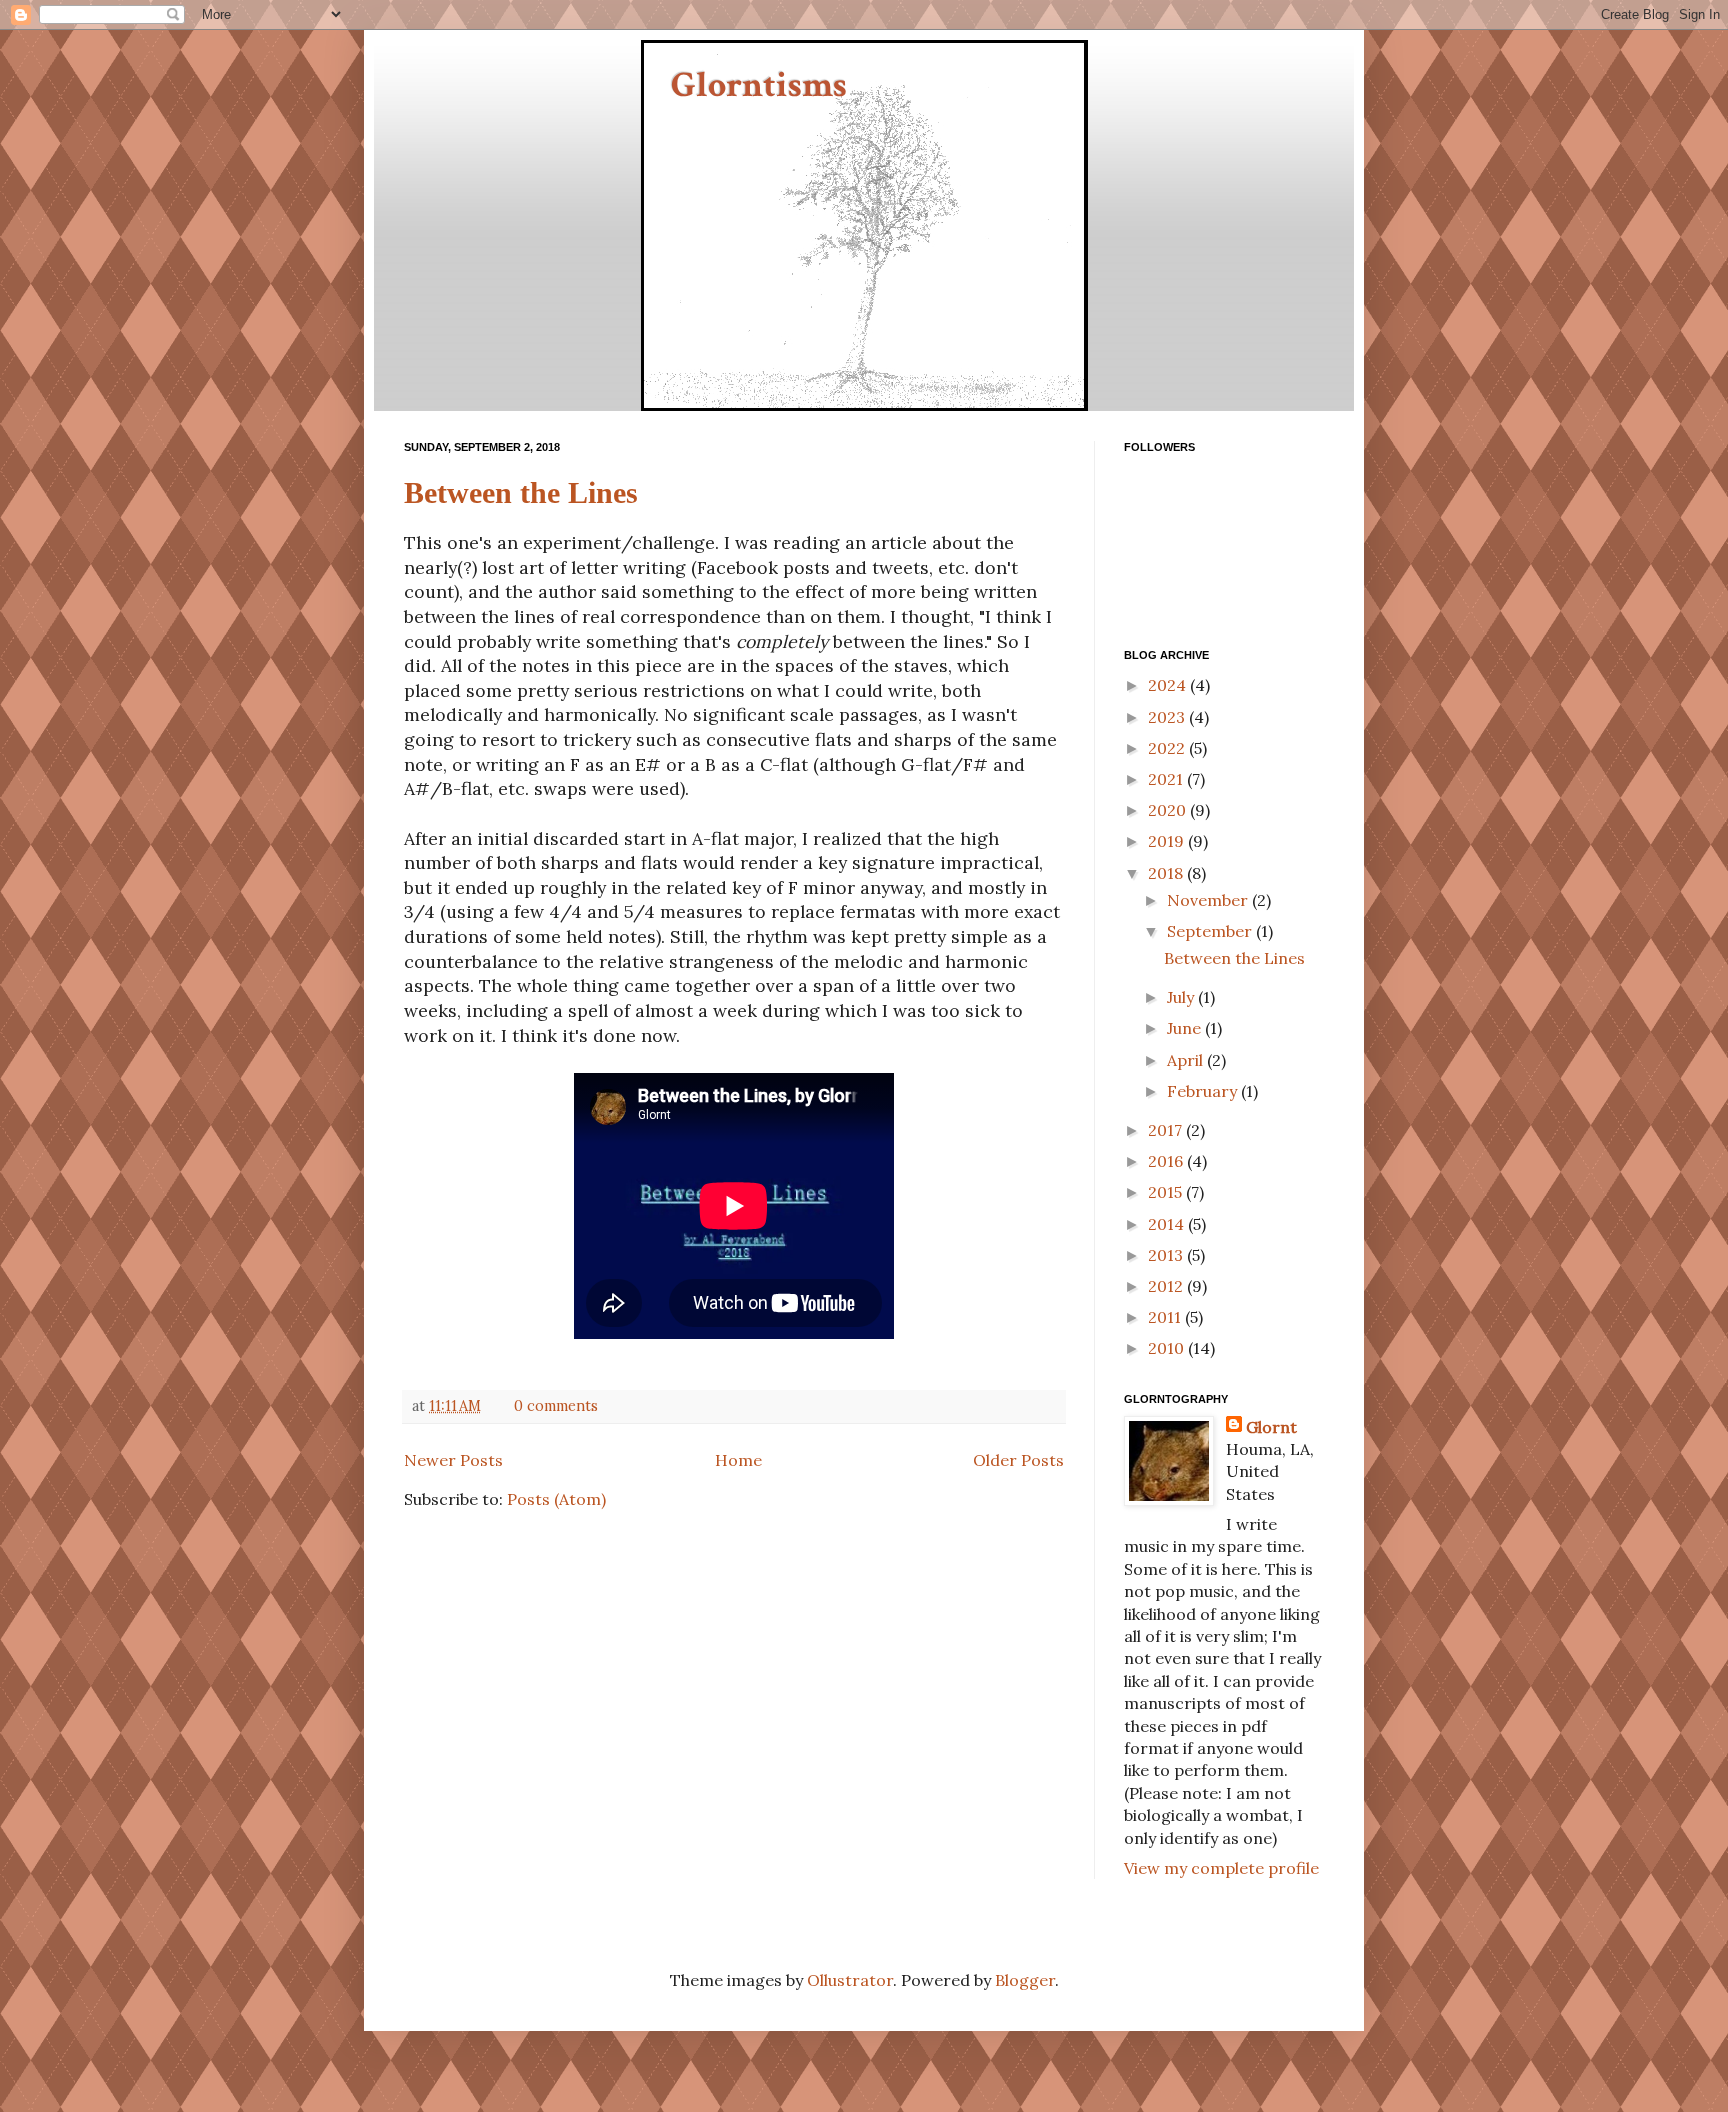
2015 (1167, 1192)
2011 (1166, 1317)
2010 (1168, 1348)
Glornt (1271, 1427)
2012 (1167, 1286)
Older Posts (1018, 1460)
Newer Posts (453, 1460)
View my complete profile (1221, 1868)
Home (738, 1460)
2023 (1168, 717)
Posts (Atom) (556, 1499)
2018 (1167, 873)
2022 (1168, 748)
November (1209, 900)
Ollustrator (850, 1980)
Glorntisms (759, 85)
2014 (1168, 1224)
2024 (1169, 685)
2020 (1169, 810)
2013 (1167, 1255)
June (1186, 1028)
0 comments (556, 1406)
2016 (1167, 1161)
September (1211, 931)
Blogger (1025, 1980)
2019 (1168, 841)
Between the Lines (521, 492)
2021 (1167, 779)
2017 (1167, 1130)
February (1204, 1091)
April (1187, 1060)
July (1182, 997)
